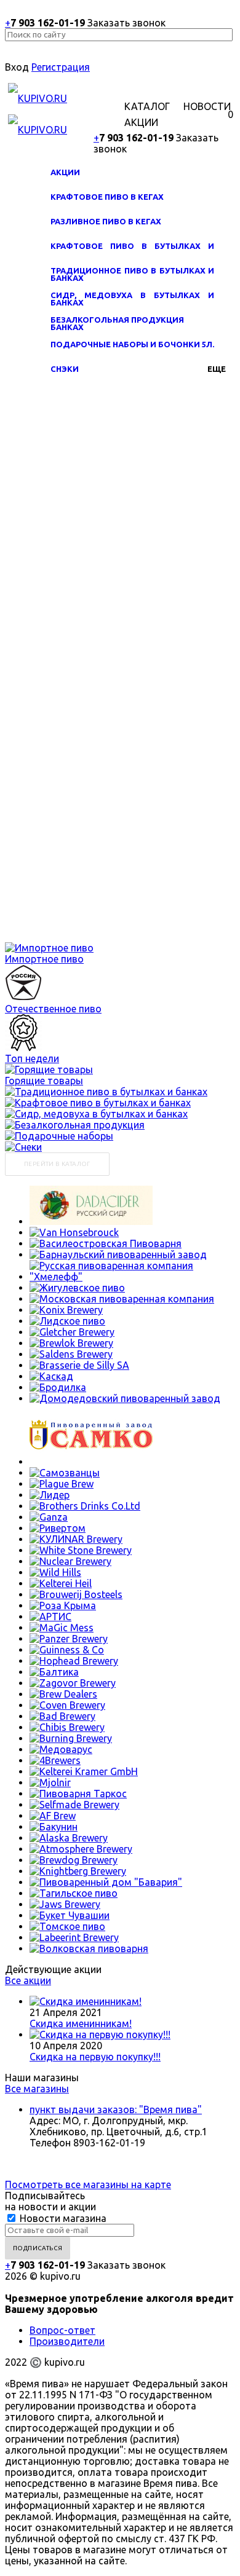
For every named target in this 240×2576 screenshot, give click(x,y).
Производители (67, 2341)
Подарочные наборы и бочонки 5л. (132, 344)
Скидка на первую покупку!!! (95, 2057)
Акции (65, 172)
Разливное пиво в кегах (106, 221)
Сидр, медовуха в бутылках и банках (132, 301)
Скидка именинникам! (81, 2023)
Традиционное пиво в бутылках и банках (132, 277)
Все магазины (37, 2089)
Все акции (28, 1980)
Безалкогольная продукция (117, 320)
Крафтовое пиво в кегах (107, 197)
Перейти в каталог (57, 1164)
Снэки (65, 369)
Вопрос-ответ (62, 2330)
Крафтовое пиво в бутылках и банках (132, 252)
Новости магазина (62, 2218)
